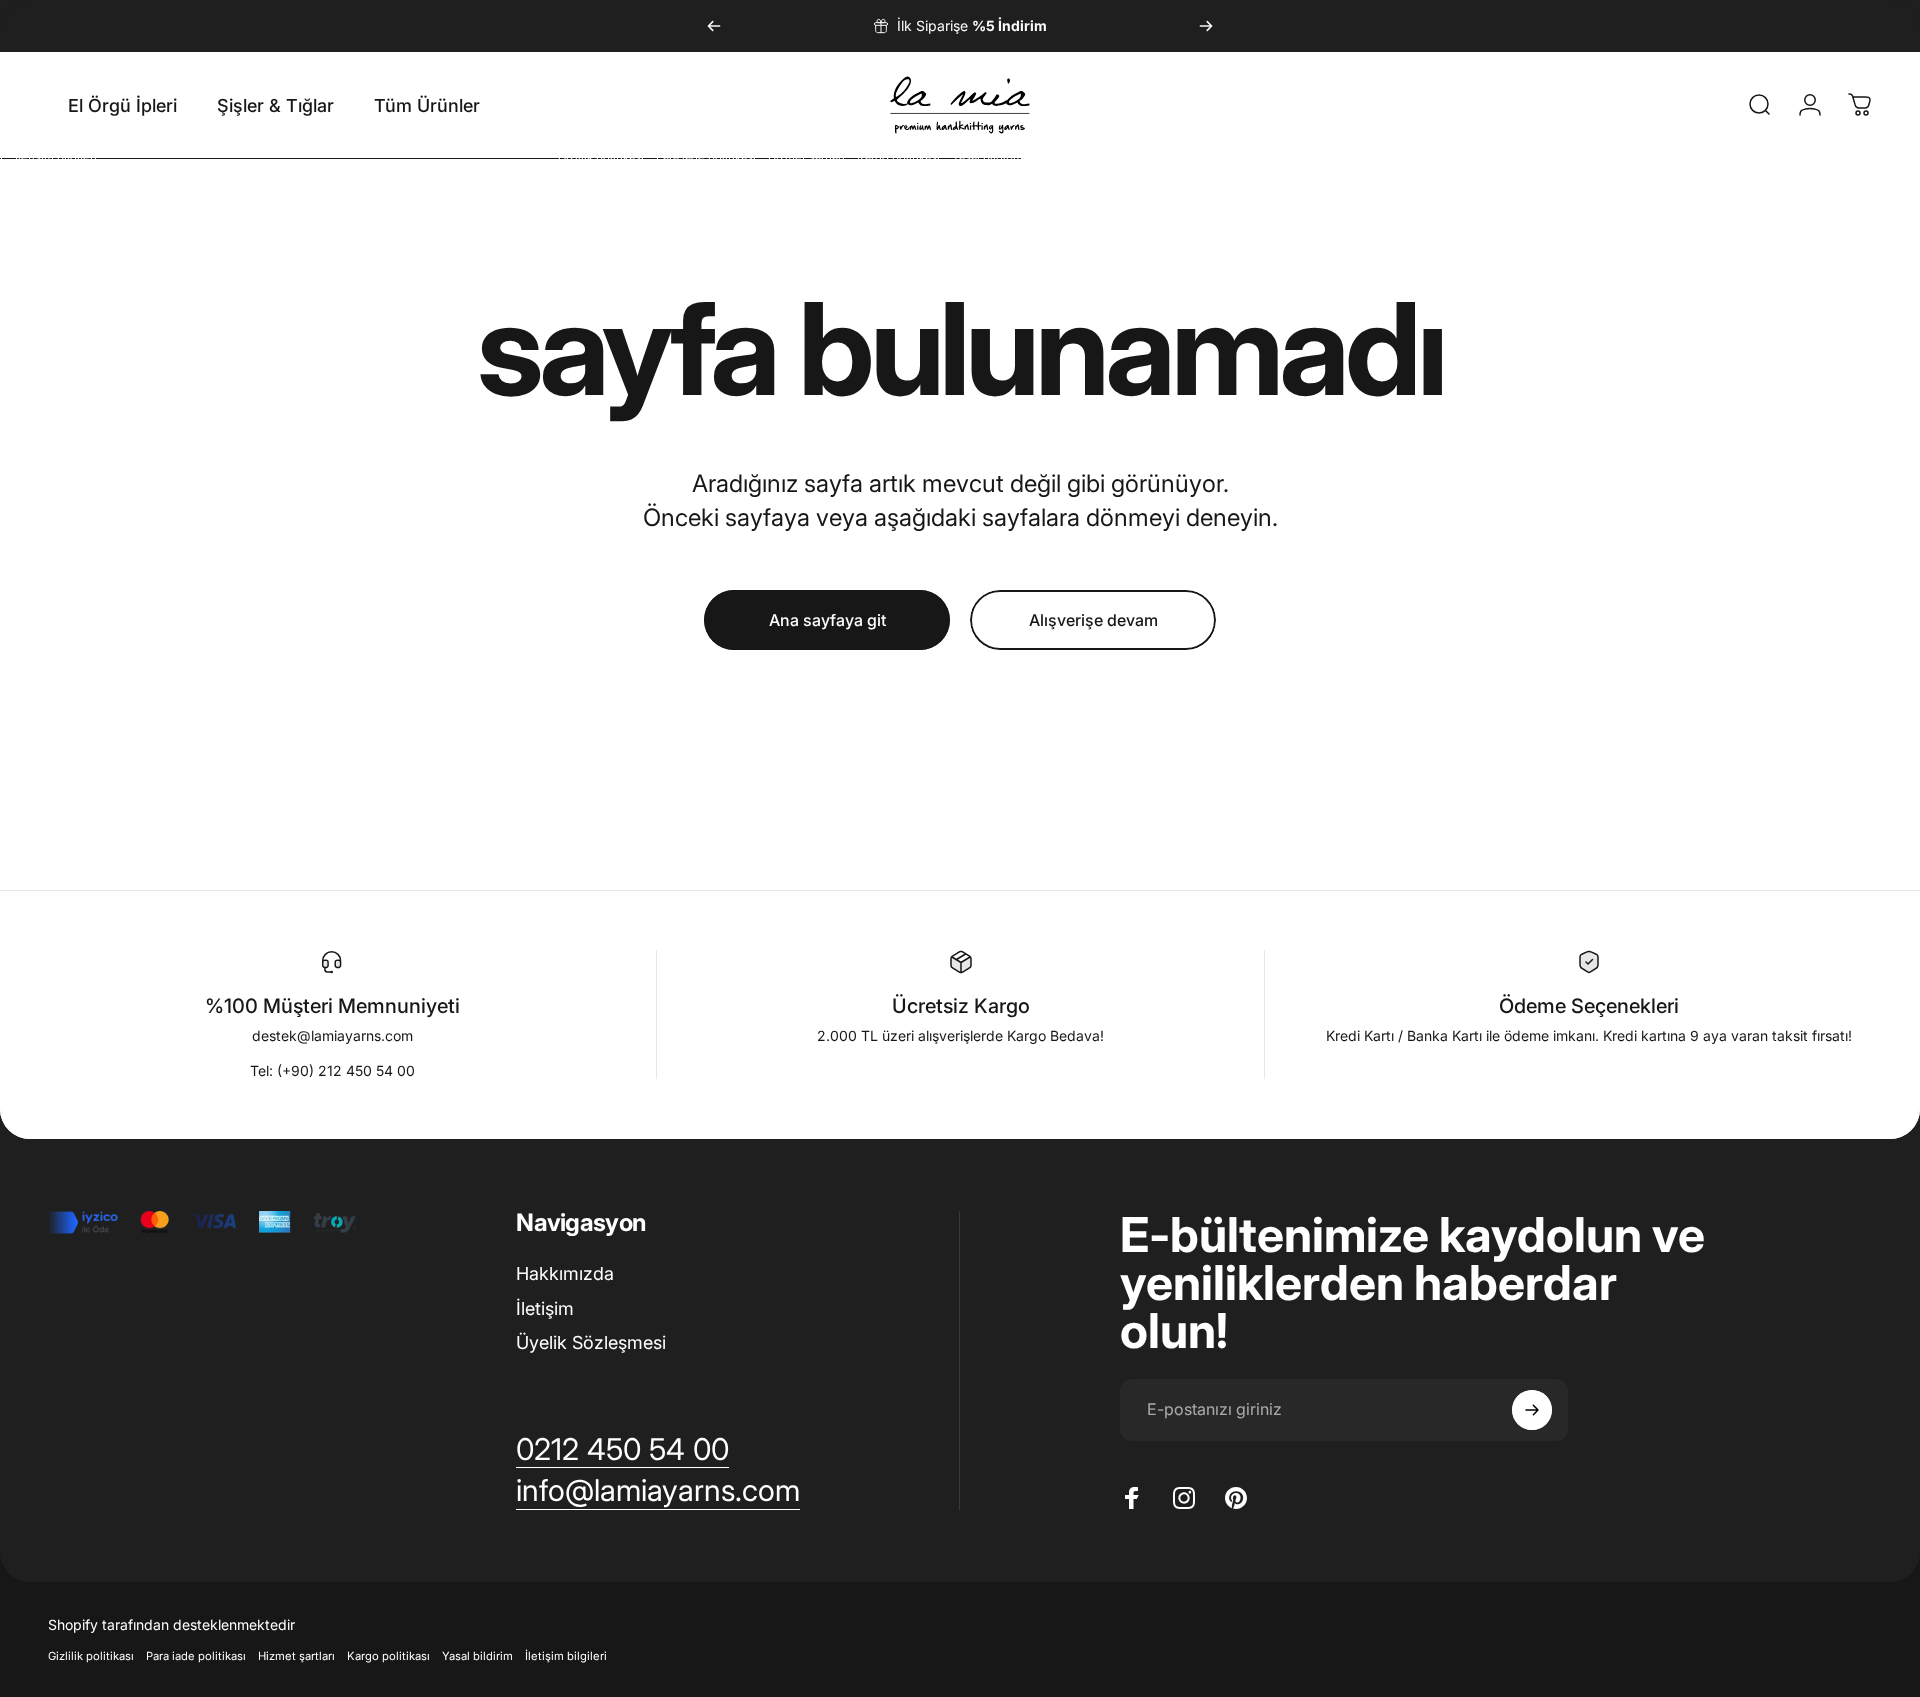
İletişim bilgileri (566, 1656)
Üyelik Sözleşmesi (591, 1342)
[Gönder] (1532, 1410)
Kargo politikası (388, 1656)
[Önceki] (714, 26)
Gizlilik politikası (91, 1656)
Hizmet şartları (296, 1656)
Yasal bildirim (477, 1656)
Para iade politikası (196, 1656)
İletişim (545, 1308)
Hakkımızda (565, 1273)
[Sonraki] (1206, 26)
